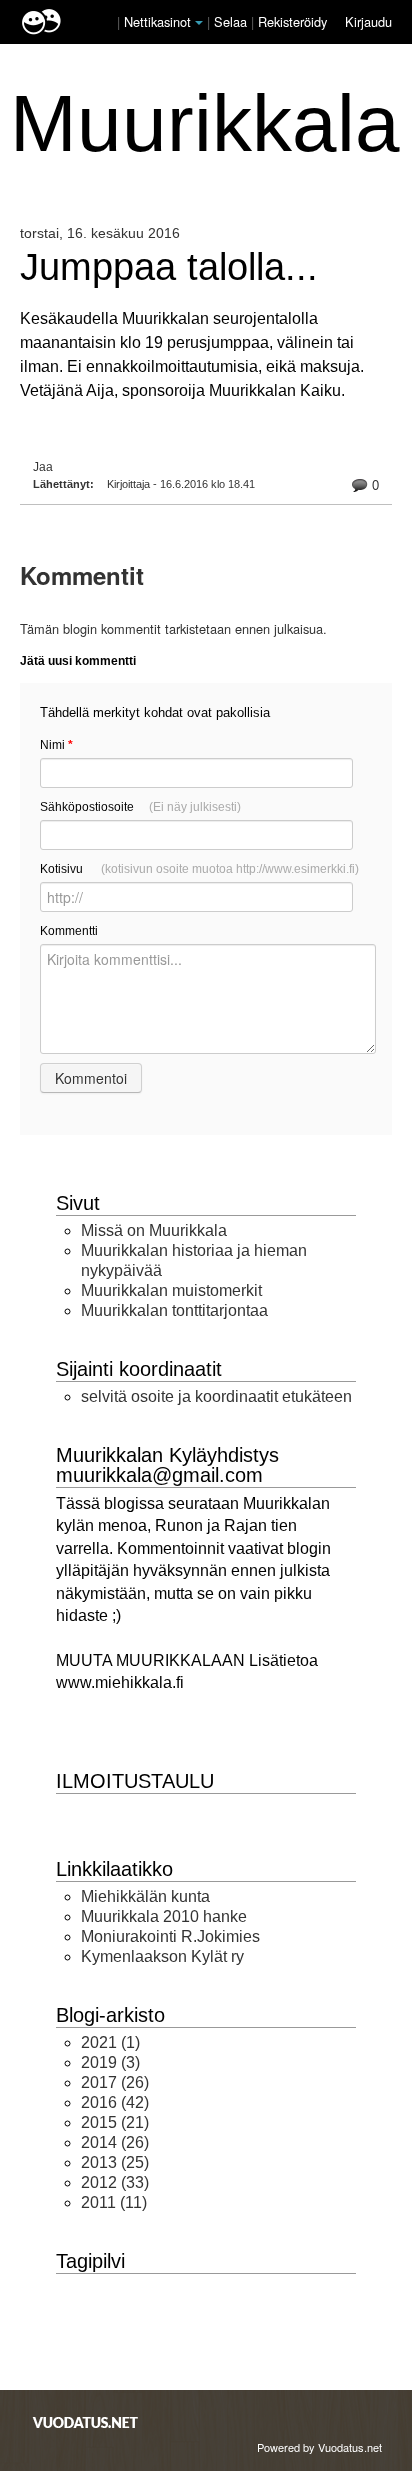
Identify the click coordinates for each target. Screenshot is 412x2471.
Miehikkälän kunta (145, 1896)
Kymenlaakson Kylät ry (162, 1956)
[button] (199, 23)
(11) (114, 2202)
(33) (115, 2182)
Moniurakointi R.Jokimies (170, 1936)
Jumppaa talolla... (169, 266)
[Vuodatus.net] (86, 2422)
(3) (110, 2062)
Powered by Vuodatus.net (319, 2447)
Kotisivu (199, 869)
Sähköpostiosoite (140, 807)
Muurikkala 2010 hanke (164, 1916)
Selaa (232, 21)
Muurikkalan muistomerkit (171, 1290)
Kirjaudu (368, 21)
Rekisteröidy (292, 21)
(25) (115, 2162)
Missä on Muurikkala (154, 1230)
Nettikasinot (157, 21)
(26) (115, 2082)
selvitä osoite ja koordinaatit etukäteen (216, 1396)
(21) (115, 2122)
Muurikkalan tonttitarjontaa (174, 1310)
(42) (115, 2102)
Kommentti (69, 931)
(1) (110, 2042)
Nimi (56, 745)
